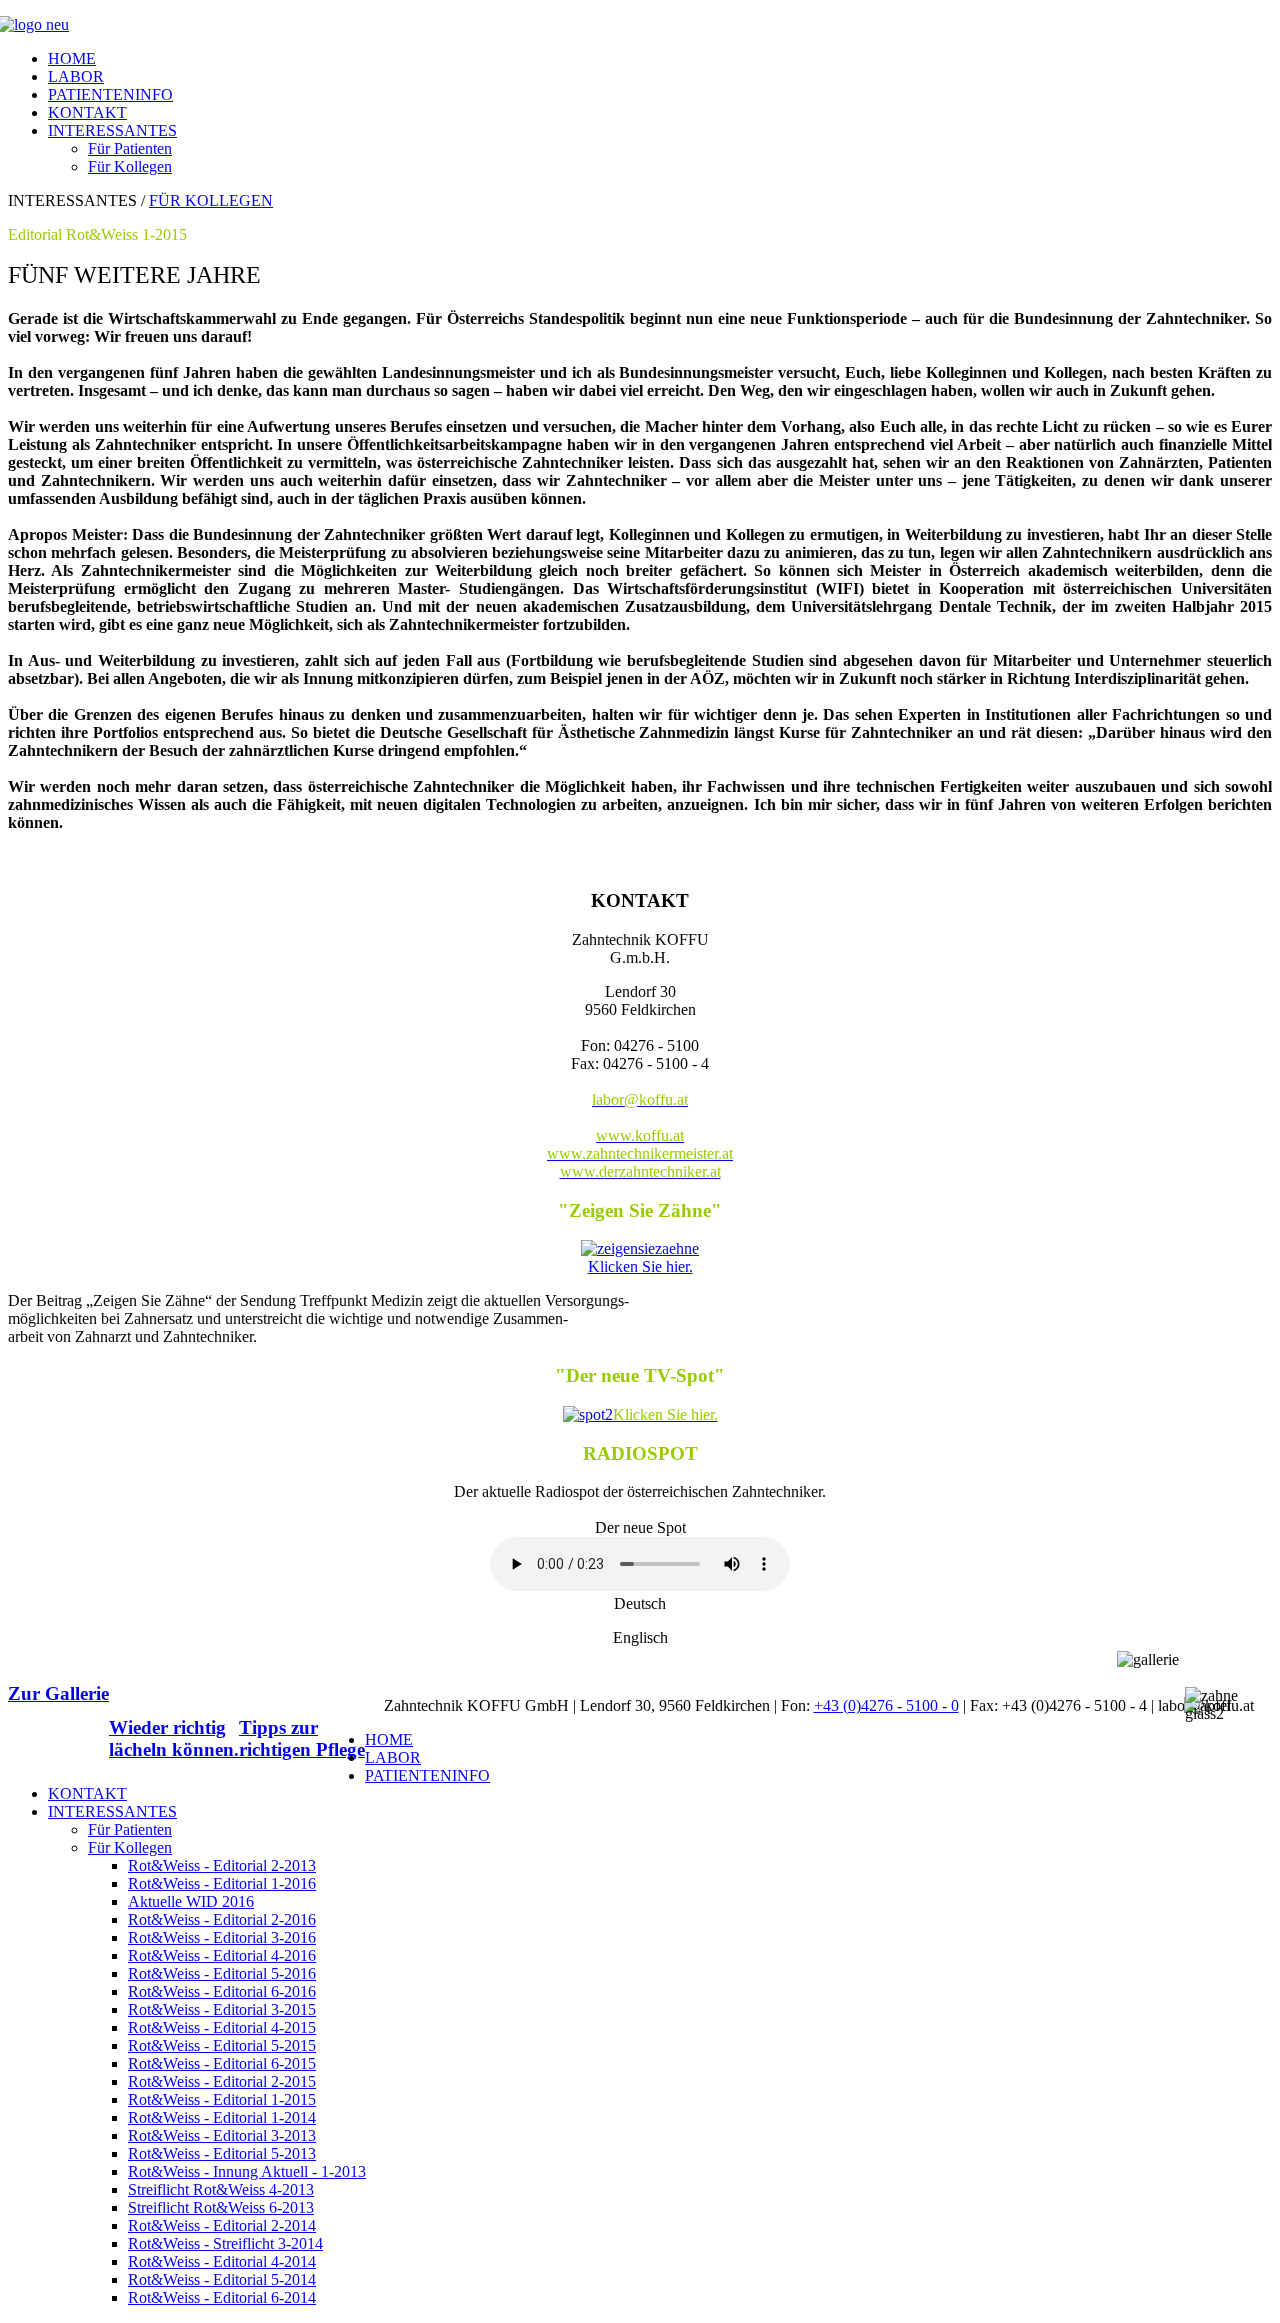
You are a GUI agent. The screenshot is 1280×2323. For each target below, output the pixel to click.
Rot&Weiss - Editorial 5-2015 (222, 2045)
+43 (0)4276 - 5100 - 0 (886, 1705)
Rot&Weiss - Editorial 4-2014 (222, 2261)
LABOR (76, 76)
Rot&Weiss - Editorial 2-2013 (222, 1865)
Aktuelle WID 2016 (191, 1901)
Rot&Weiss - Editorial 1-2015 (222, 2099)
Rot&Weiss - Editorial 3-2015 (222, 2009)
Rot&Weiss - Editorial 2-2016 (222, 1919)
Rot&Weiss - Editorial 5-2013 (222, 2153)
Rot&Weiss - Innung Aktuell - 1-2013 (247, 2171)
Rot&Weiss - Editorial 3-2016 (222, 1937)
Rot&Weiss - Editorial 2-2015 (222, 2081)
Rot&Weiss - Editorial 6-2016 (222, 1991)
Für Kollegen (130, 166)
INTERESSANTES (112, 130)
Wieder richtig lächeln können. (174, 1738)
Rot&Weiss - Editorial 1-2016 (222, 1883)
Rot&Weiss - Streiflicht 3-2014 (225, 2243)
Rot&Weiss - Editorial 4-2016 (222, 1955)
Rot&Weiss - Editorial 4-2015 (222, 2027)
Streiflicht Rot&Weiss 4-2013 (221, 2189)
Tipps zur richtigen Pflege (302, 1738)
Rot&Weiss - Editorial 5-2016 (222, 1973)
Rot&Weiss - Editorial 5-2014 (222, 2279)
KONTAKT (87, 112)
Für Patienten (130, 148)
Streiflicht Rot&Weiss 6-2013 (221, 2207)
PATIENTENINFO (110, 94)
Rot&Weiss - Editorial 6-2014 (222, 2297)
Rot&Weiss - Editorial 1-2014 (222, 2117)
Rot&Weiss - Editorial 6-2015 (222, 2063)
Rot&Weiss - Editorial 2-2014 (222, 2225)
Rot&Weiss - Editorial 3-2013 (222, 2135)
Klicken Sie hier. (640, 1266)
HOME (72, 58)
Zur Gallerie (58, 1693)
